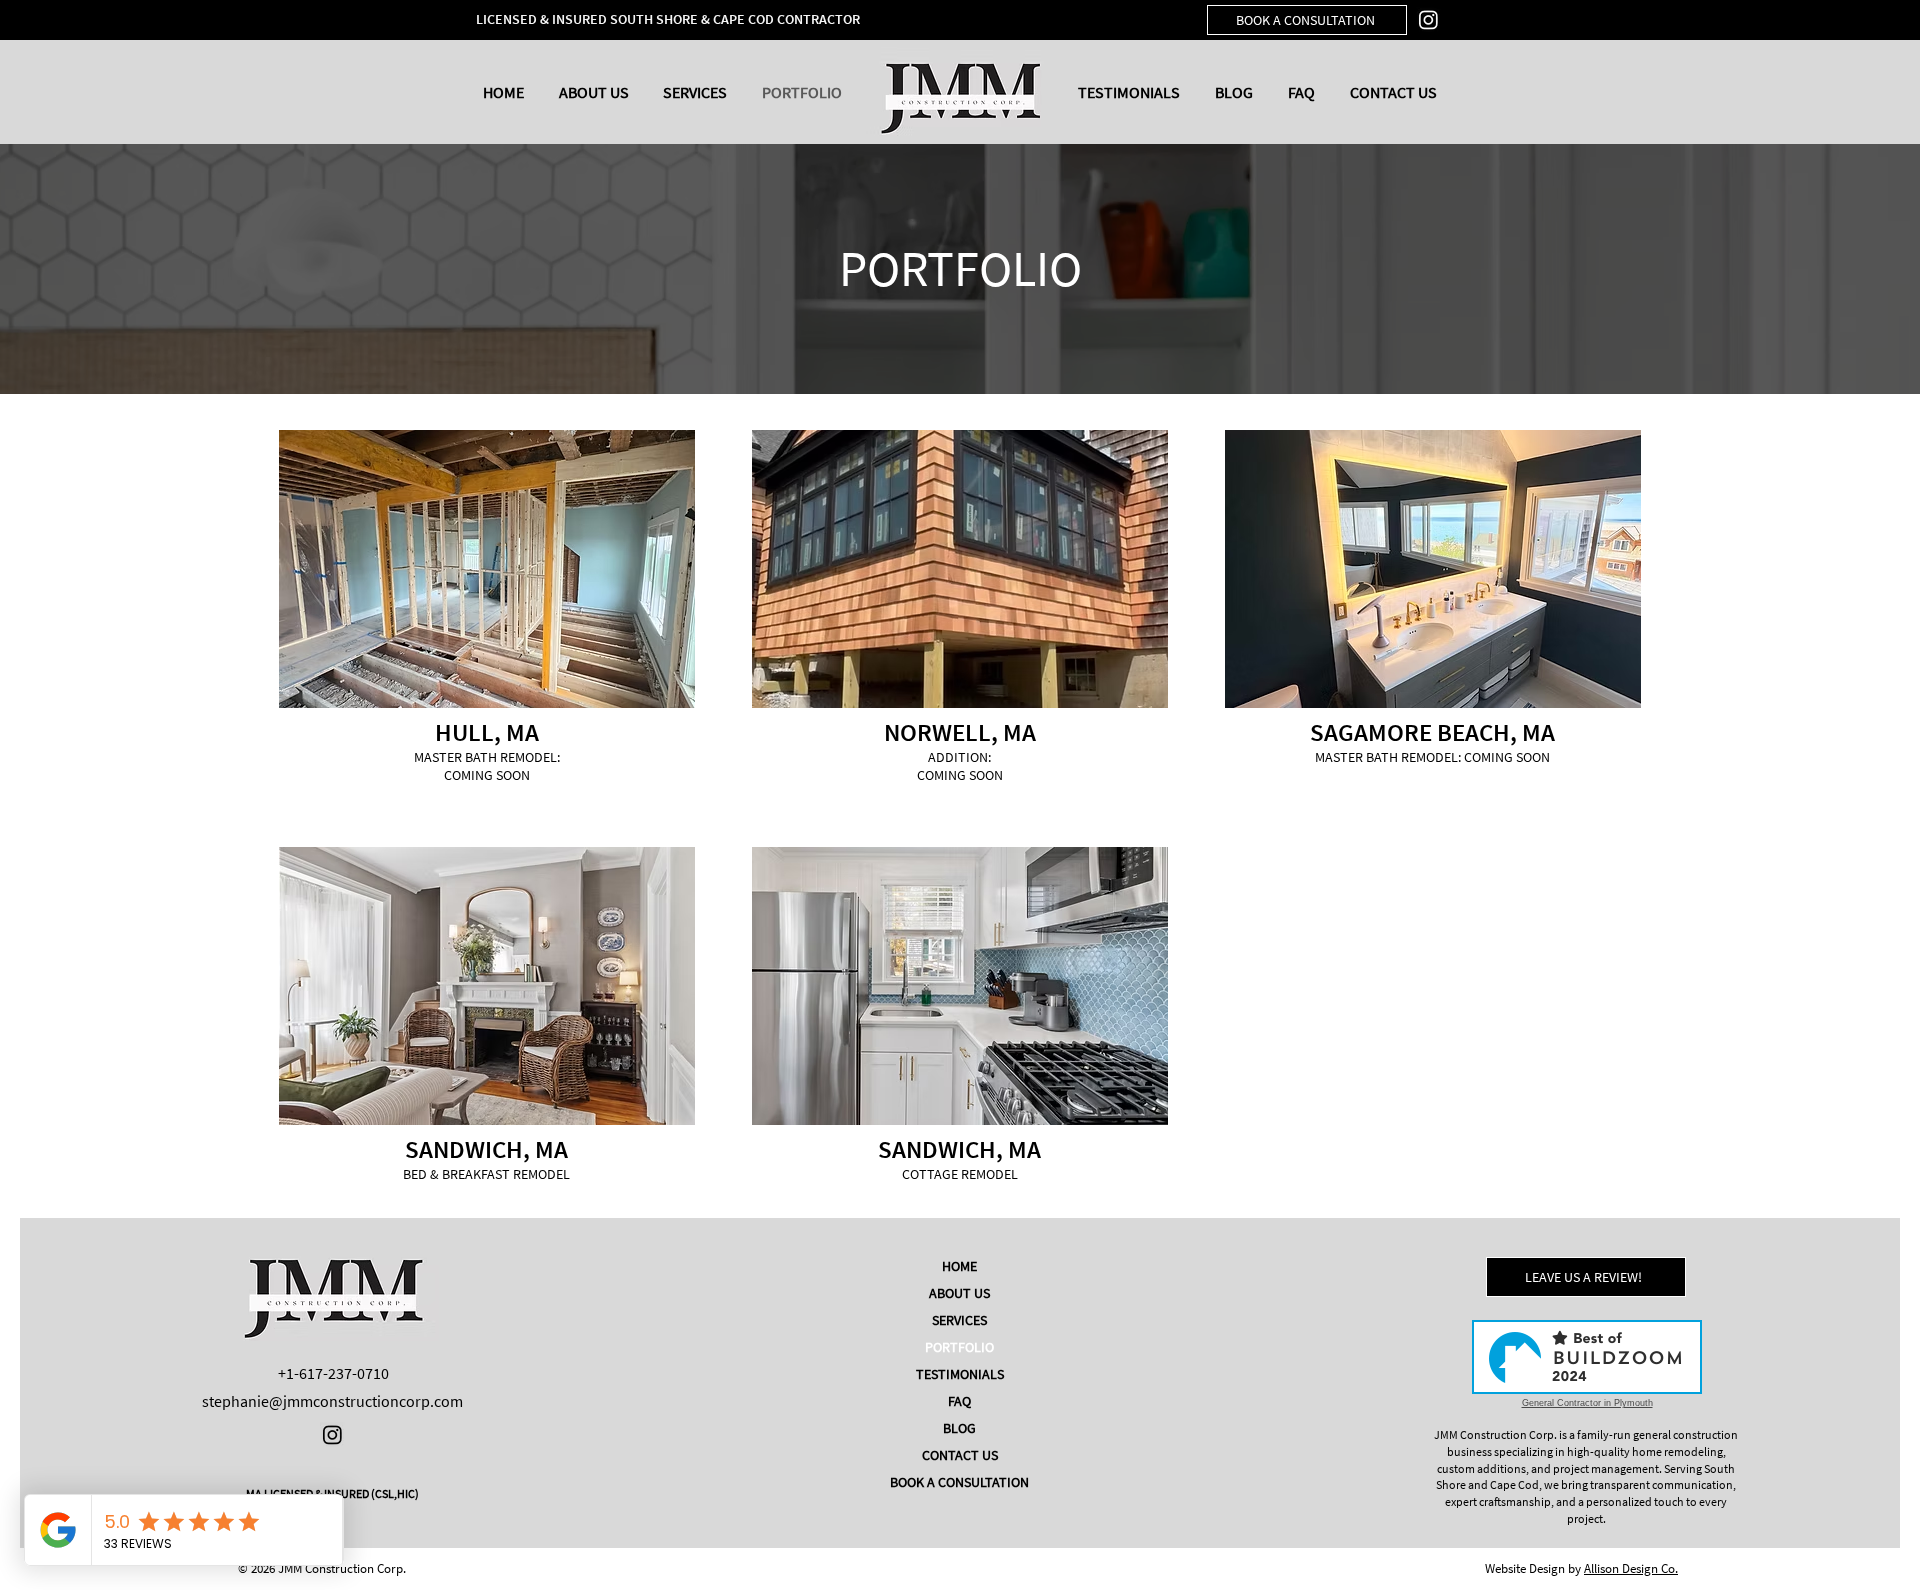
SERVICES (959, 1320)
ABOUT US (959, 1293)
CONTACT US (960, 1455)
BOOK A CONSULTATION (959, 1482)
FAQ (959, 1401)
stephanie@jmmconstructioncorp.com (332, 1401)
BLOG (959, 1428)
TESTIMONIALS (960, 1374)
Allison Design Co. (1631, 1568)
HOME (959, 1266)
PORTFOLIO (959, 1347)
